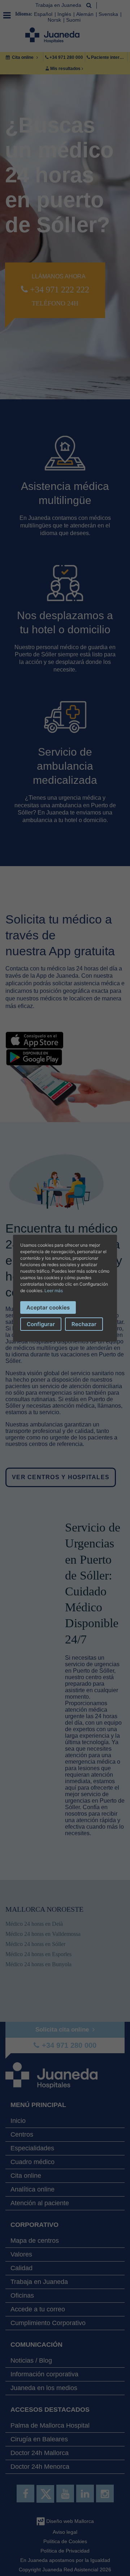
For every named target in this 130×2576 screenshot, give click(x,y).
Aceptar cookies (48, 1307)
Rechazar (84, 1324)
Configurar (41, 1324)
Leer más (54, 1291)
